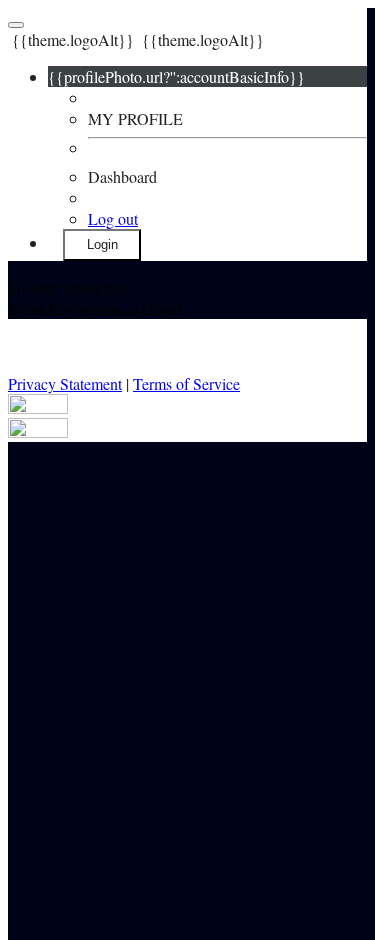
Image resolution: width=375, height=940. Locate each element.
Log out (113, 218)
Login (102, 244)
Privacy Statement (65, 383)
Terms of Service (186, 383)
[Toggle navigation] (16, 25)
